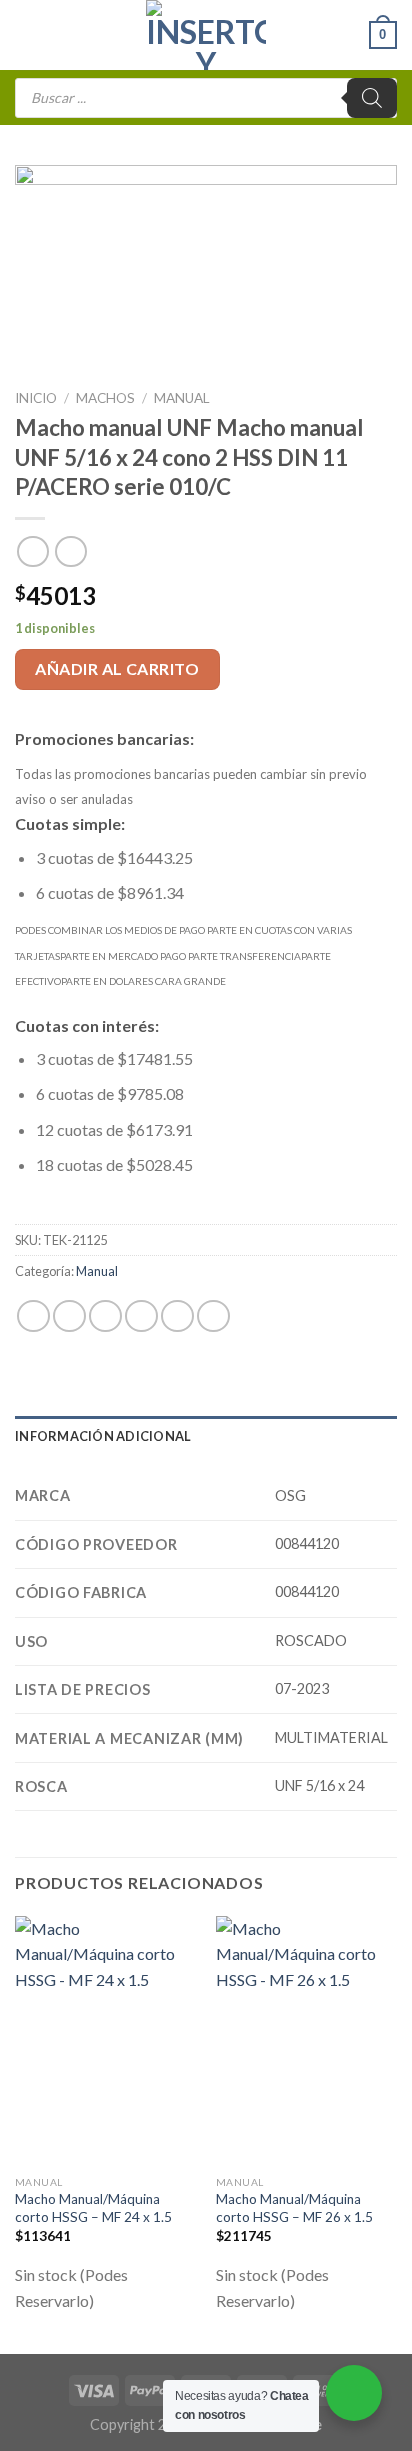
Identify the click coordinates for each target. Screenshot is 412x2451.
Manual (182, 398)
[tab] (206, 1436)
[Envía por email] (141, 1316)
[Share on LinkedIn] (213, 1316)
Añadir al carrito (117, 668)
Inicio (36, 398)
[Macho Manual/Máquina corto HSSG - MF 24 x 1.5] (105, 2041)
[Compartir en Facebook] (69, 1316)
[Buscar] (372, 98)
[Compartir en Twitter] (105, 1316)
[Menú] (27, 34)
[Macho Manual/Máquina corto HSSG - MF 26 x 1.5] (306, 2041)
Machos (105, 398)
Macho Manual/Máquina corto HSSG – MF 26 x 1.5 (296, 2208)
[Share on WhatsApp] (33, 1316)
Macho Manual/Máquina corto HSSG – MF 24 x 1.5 (95, 2208)
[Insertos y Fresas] (206, 35)
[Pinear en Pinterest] (177, 1316)
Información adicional (103, 1436)
